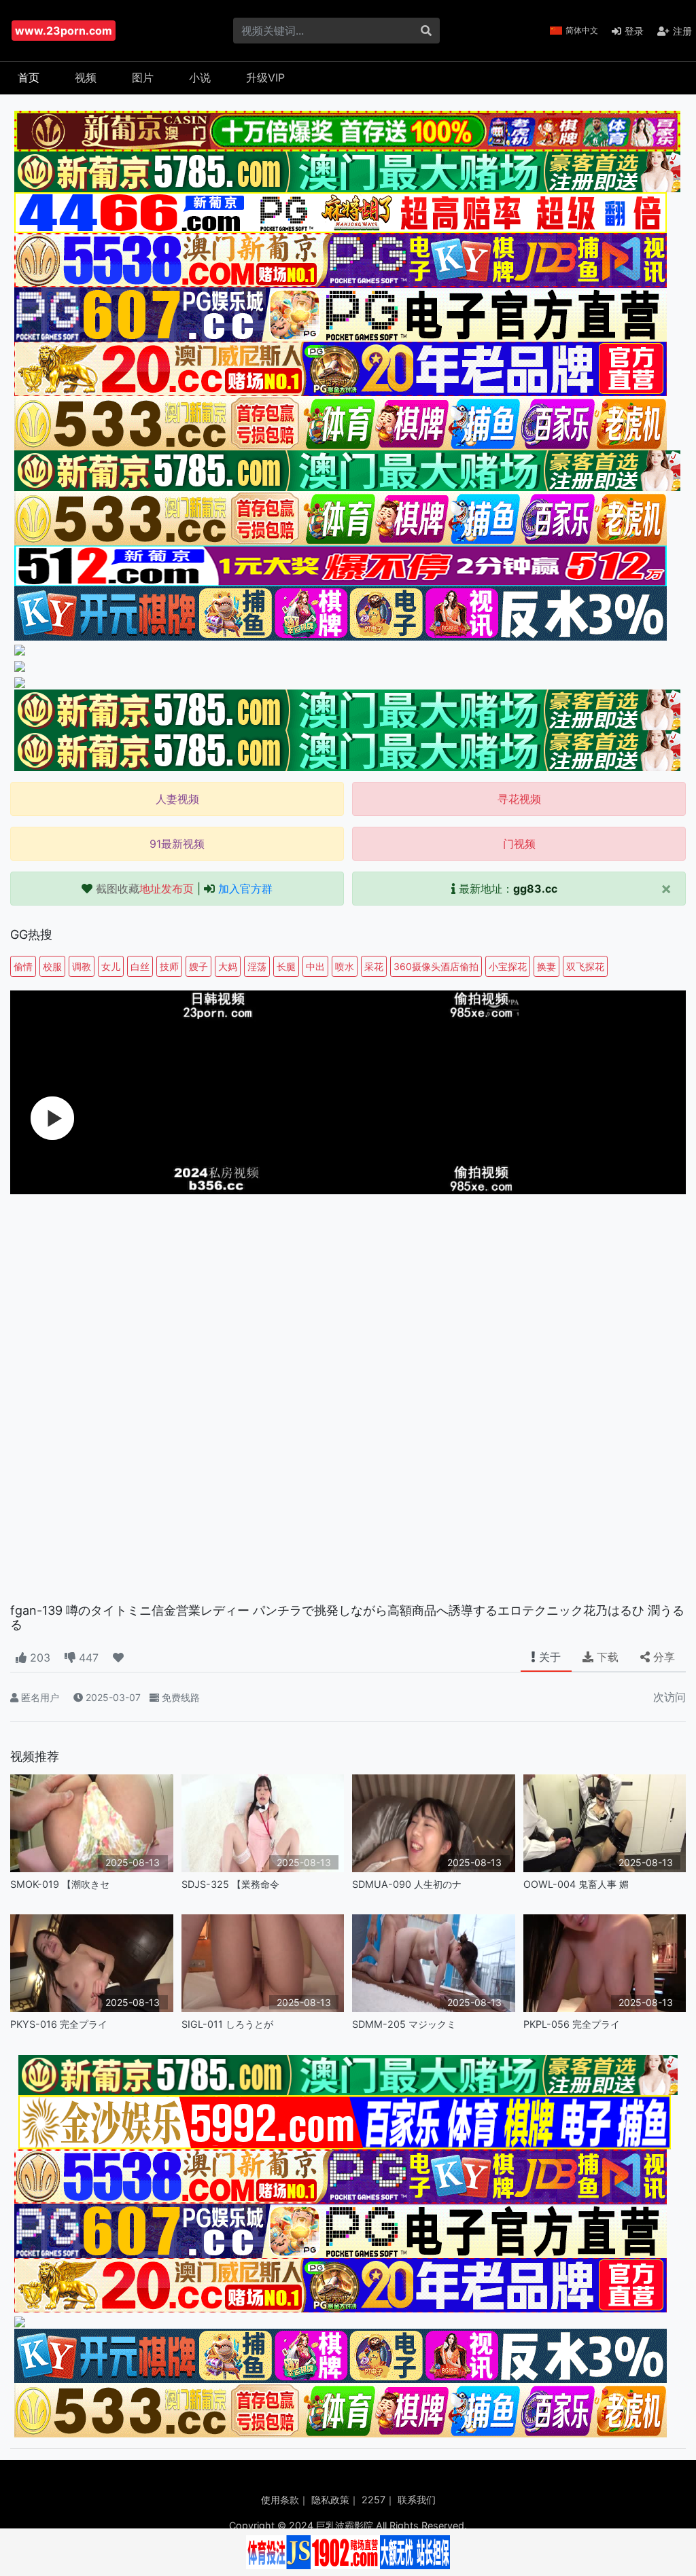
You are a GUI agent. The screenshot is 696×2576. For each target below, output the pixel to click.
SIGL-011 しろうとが (227, 2024)
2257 (373, 2500)
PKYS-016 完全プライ (59, 2024)
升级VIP (265, 77)
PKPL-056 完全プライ (572, 2024)
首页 (29, 77)
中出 (315, 966)
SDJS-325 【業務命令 (230, 1884)
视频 (86, 77)
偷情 (23, 966)
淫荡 (257, 966)
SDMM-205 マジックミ (404, 2024)
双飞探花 (585, 966)
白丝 (140, 966)
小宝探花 (508, 966)
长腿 (286, 966)
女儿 (111, 966)
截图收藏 (145, 889)
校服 (52, 966)
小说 (200, 77)
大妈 (228, 966)
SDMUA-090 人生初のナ (407, 1884)
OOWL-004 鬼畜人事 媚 (576, 1884)
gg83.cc (535, 889)
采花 (374, 966)
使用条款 (280, 2500)
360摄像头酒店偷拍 (436, 966)
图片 (143, 77)
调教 (82, 966)
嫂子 (198, 966)
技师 (169, 966)
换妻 (546, 966)
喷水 (345, 966)
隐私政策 (330, 2500)
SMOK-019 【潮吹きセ (60, 1884)
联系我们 (417, 2500)
